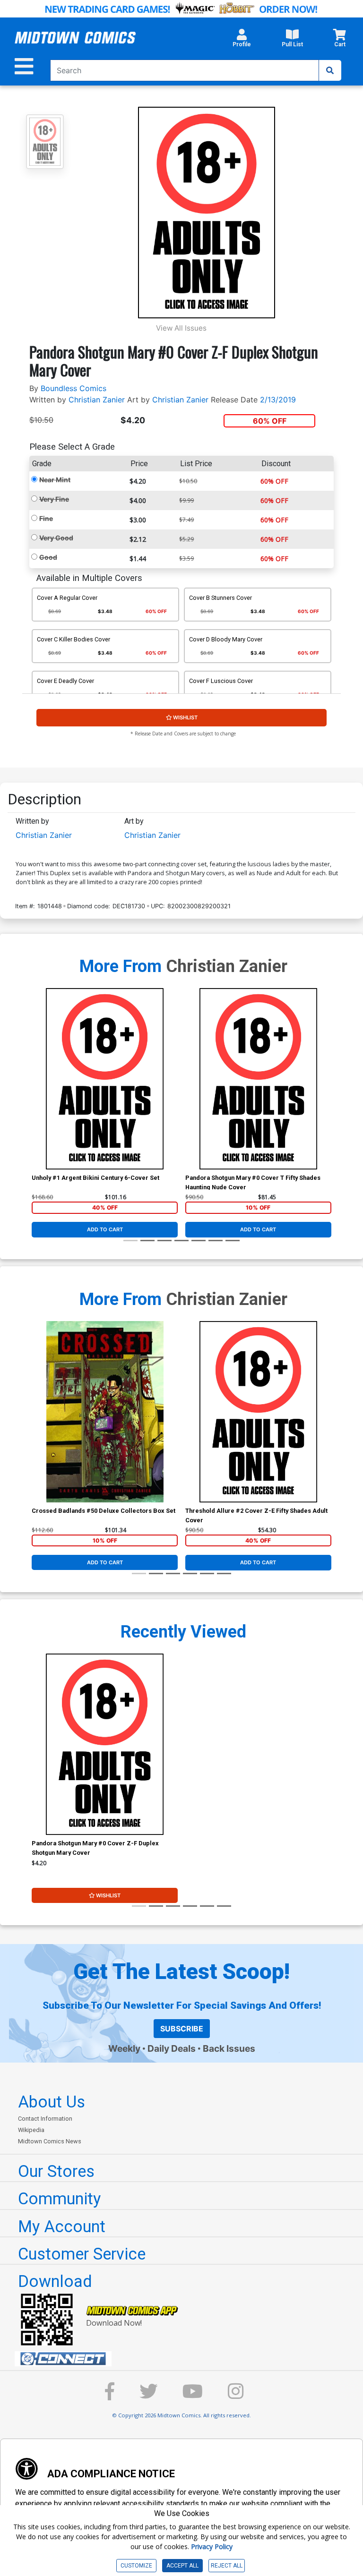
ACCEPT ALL (182, 2566)
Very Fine (54, 499)
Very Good (56, 538)
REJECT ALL (227, 2566)
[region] (36, 1091)
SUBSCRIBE (182, 2029)
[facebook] (110, 2396)
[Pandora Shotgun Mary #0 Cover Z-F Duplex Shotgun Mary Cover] (105, 1744)
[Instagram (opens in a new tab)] (236, 2396)
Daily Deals (172, 2048)
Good (48, 557)
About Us (52, 2102)
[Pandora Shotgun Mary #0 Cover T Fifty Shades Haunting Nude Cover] (258, 1079)
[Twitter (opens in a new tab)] (148, 2396)
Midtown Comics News (50, 2141)
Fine (46, 518)
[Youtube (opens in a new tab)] (193, 2396)
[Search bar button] (330, 70)
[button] (242, 41)
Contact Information (45, 2119)
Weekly (124, 2048)
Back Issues (229, 2048)
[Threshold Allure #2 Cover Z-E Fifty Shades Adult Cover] (258, 1412)
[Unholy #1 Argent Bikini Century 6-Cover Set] (105, 1079)
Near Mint (55, 480)
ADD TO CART (105, 1229)
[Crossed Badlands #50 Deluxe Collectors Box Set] (105, 1412)
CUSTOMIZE (136, 2566)
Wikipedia (31, 2130)
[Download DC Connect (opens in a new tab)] (185, 2359)
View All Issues (181, 328)
